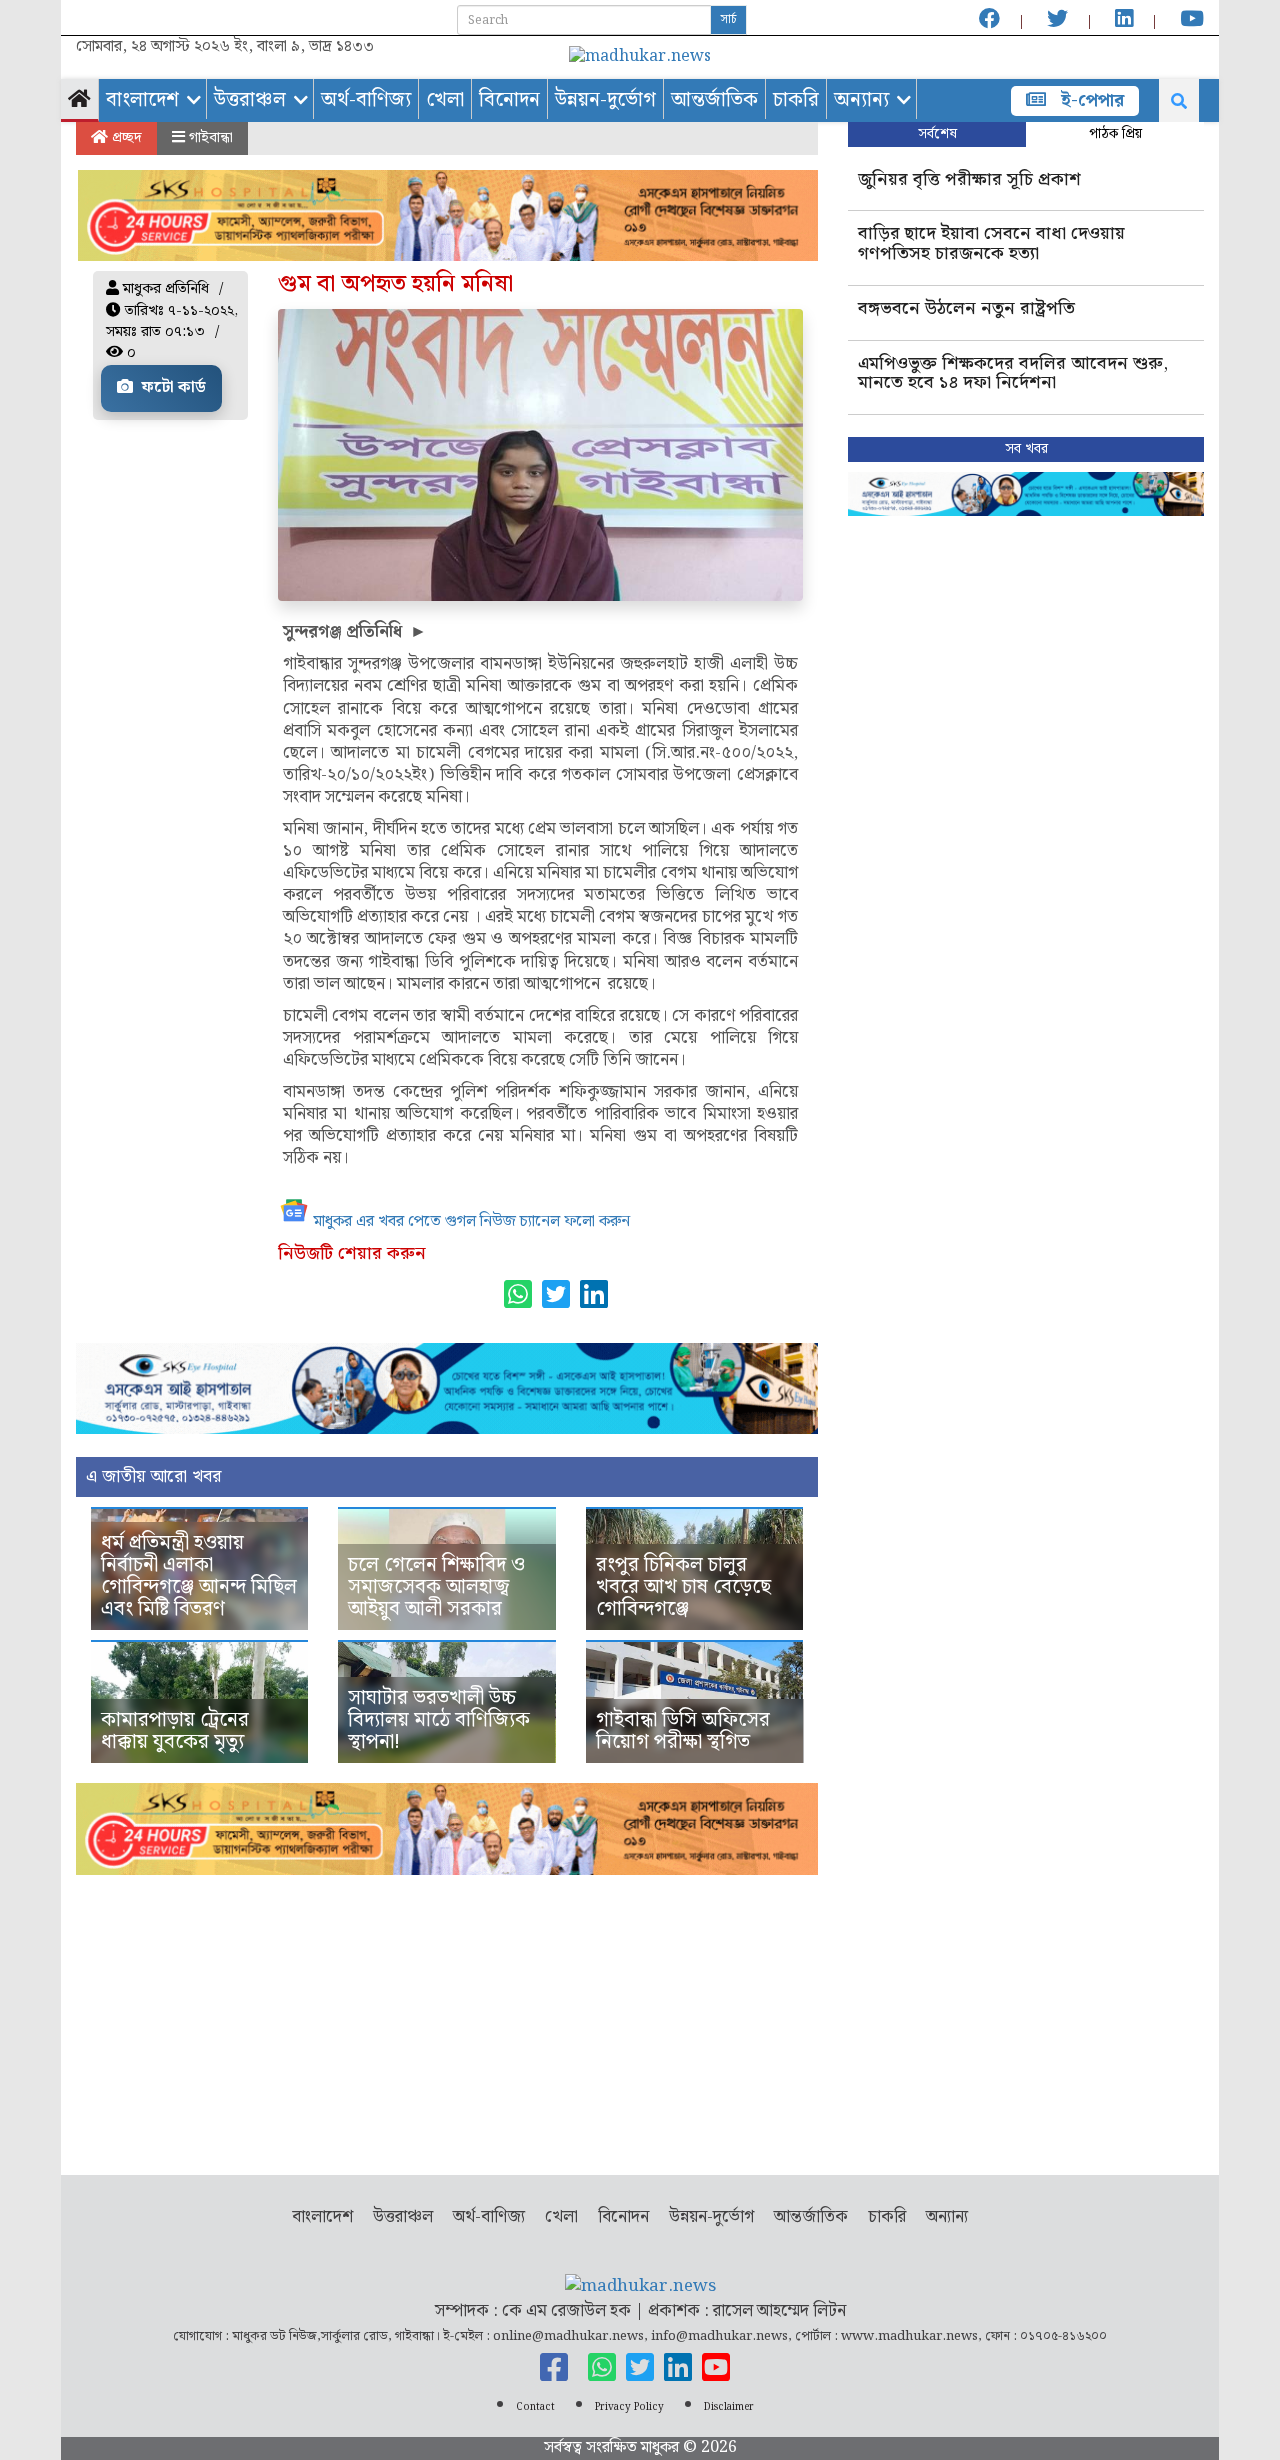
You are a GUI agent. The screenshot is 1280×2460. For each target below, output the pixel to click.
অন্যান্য (861, 100)
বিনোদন (509, 100)
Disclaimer (729, 2407)
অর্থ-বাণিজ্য (366, 100)
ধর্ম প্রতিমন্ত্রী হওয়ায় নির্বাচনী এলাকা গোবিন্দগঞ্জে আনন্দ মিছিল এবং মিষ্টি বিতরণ (199, 1576)
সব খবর (1026, 449)
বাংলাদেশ (142, 100)
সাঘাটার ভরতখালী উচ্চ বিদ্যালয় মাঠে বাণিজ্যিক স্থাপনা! (439, 1720)
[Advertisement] (447, 2015)
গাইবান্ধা (209, 138)
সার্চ (728, 19)
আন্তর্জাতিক (714, 100)
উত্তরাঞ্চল (250, 100)
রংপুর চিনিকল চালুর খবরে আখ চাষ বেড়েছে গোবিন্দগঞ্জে (683, 1587)
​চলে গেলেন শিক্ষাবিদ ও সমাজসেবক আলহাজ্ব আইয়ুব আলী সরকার (436, 1587)
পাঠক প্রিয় (1115, 134)
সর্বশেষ (937, 134)
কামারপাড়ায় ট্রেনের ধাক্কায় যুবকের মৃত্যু (175, 1731)
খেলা (445, 100)
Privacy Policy (629, 2407)
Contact (535, 2407)
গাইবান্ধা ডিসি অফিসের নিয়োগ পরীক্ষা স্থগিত (683, 1731)
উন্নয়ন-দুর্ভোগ (605, 100)
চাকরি (796, 100)
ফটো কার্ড (172, 387)
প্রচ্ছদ (125, 138)
